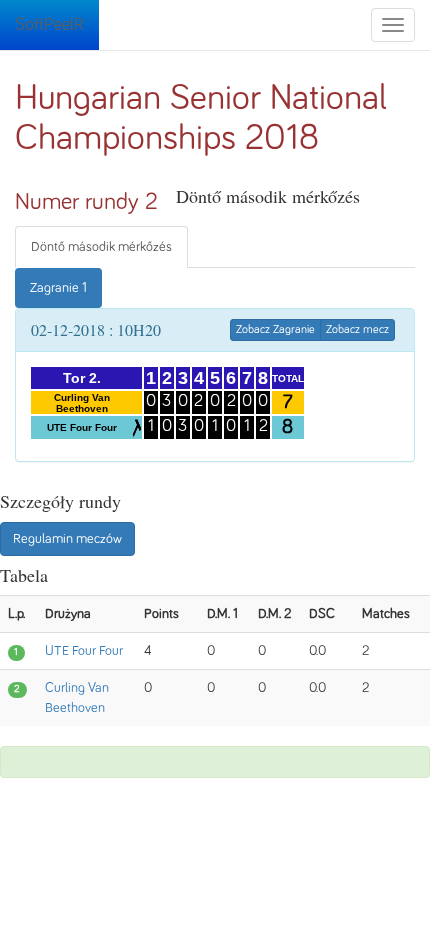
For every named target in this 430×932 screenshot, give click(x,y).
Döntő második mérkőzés (101, 247)
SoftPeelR (49, 25)
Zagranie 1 (58, 288)
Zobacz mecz (357, 330)
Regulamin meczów (67, 539)
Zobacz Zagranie (275, 330)
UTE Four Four (84, 651)
